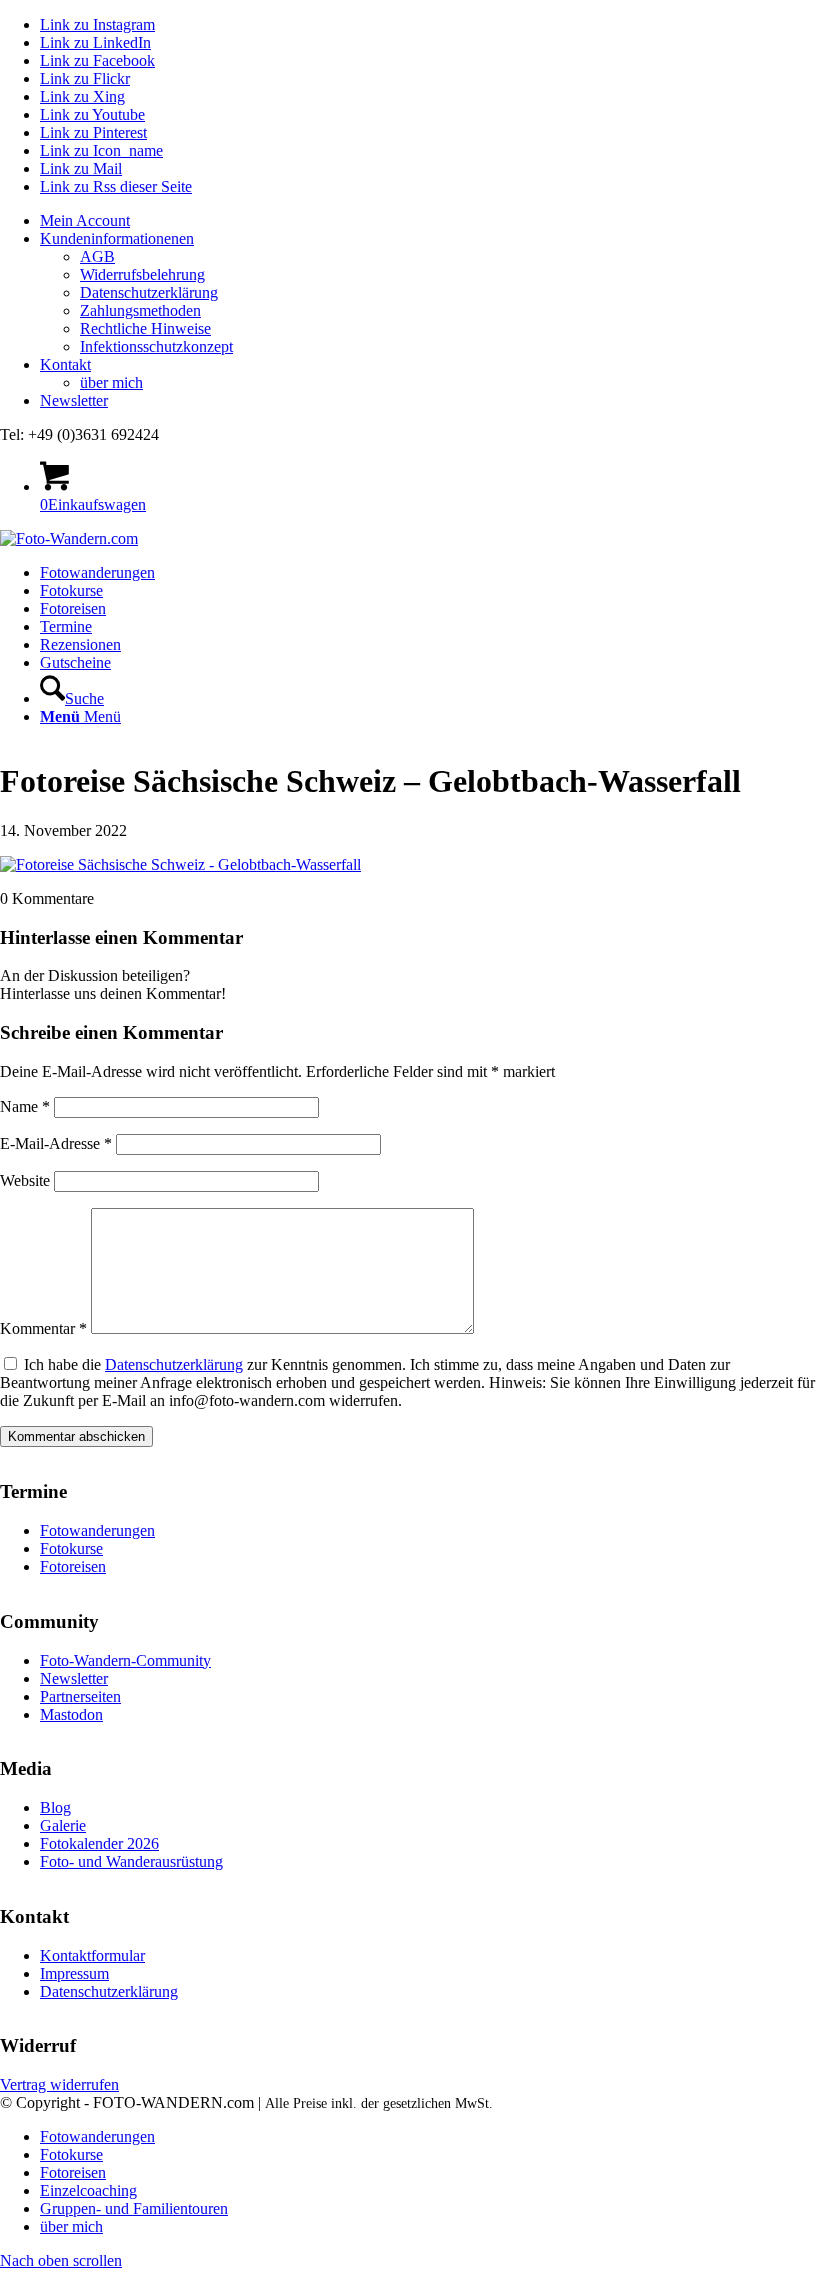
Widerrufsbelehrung (142, 274)
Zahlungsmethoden (140, 310)
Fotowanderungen (97, 1530)
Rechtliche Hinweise (145, 328)
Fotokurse (71, 1548)
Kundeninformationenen (117, 238)
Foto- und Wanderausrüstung (131, 1861)
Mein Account (85, 220)
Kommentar (43, 1328)
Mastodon (71, 1714)
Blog (55, 1807)
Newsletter (74, 400)
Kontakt (65, 364)
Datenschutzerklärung (149, 292)
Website (25, 1180)
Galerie (63, 1825)
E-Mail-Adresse (56, 1143)
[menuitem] (430, 221)
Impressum (74, 1973)
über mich (111, 382)
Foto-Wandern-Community (125, 1660)
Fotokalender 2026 (99, 1843)
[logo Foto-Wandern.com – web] (69, 538)
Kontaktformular (92, 1955)
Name (25, 1106)
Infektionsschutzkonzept (156, 346)
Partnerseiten (80, 1696)
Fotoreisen (73, 1566)
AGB (97, 256)
